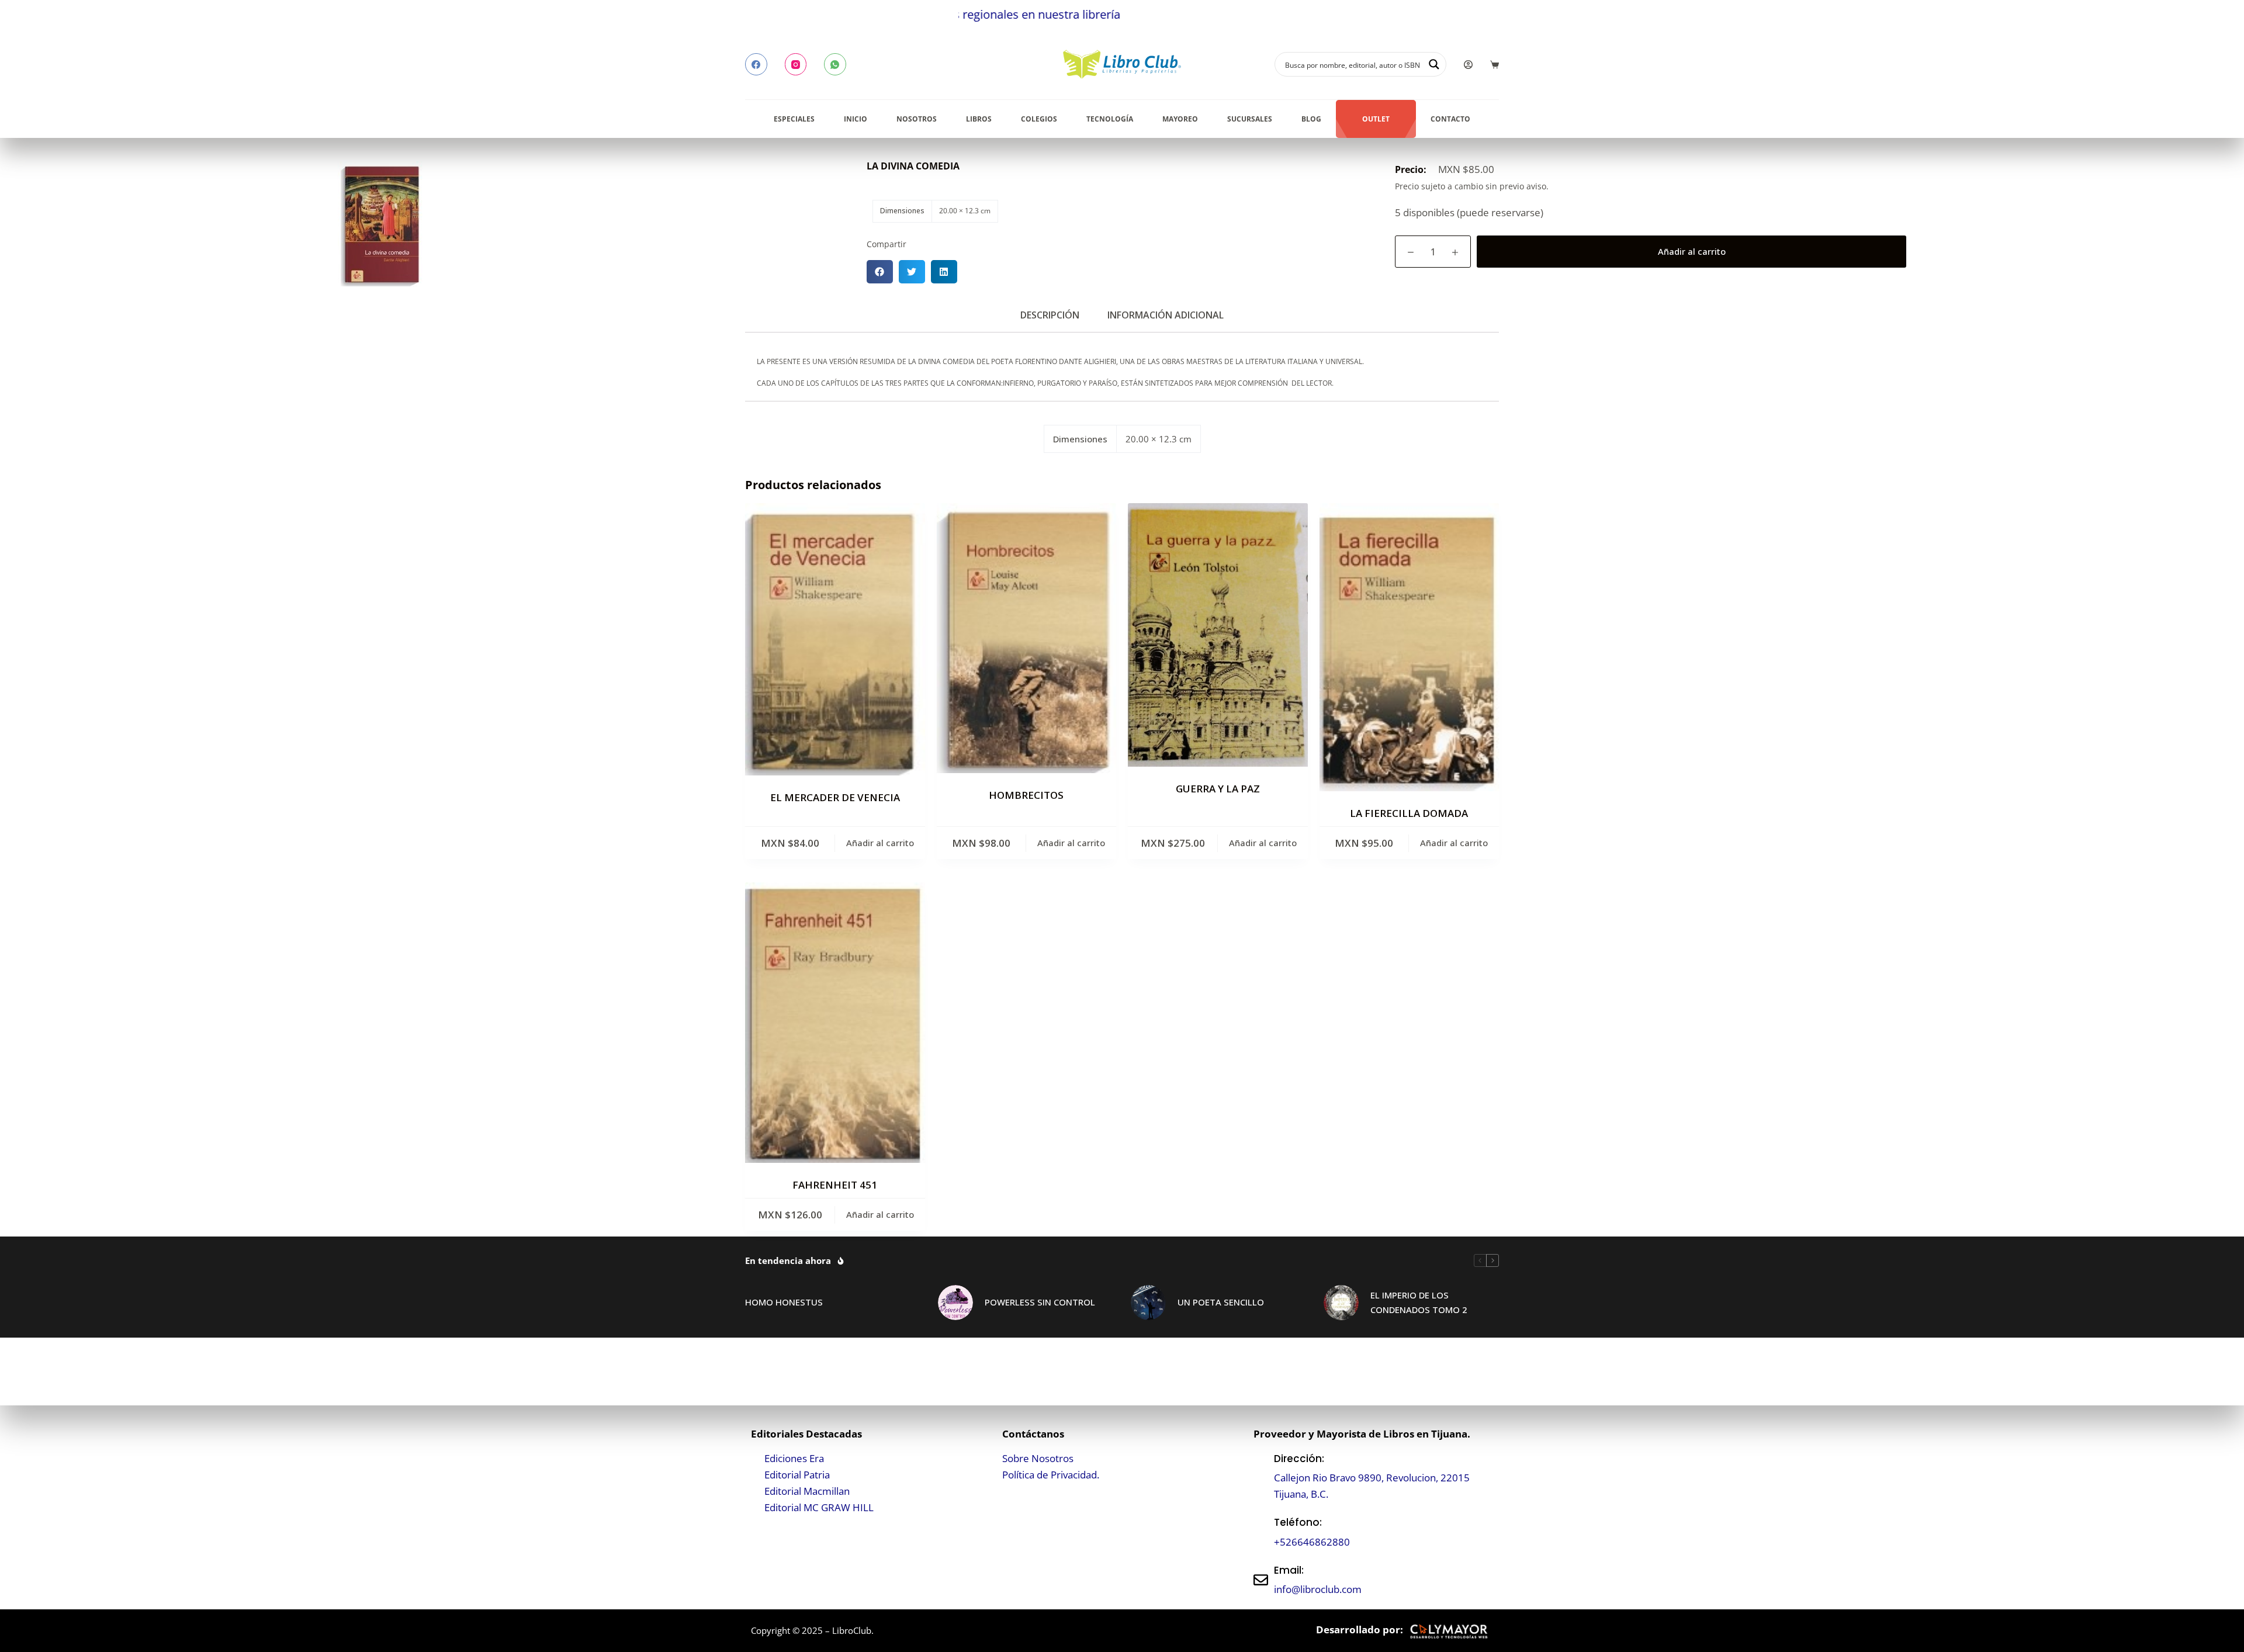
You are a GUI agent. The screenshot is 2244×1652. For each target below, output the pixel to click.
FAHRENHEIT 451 (835, 1185)
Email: (1289, 1570)
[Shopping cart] (1495, 65)
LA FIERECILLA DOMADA (1409, 813)
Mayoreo (1180, 119)
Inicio (856, 119)
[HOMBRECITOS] (1027, 638)
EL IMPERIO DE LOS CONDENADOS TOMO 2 (1419, 1302)
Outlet (1376, 119)
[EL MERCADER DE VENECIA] (835, 639)
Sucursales (1250, 119)
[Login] (1468, 65)
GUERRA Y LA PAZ (1218, 789)
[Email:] (1261, 1580)
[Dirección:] (1261, 1476)
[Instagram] (796, 64)
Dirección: (1299, 1459)
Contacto (1450, 119)
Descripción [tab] (1050, 315)
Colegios (1039, 119)
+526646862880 (1312, 1542)
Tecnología (1110, 119)
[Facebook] (756, 64)
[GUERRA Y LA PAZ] (1218, 635)
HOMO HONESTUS (784, 1302)
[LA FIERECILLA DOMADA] (1410, 647)
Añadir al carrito (1692, 251)
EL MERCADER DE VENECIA (835, 797)
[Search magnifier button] (1434, 64)
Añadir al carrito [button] (880, 843)
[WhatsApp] (835, 64)
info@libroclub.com (1318, 1589)
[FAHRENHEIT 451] (835, 1022)
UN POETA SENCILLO (1221, 1302)
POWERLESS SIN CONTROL (1040, 1302)
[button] (880, 272)
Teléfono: (1298, 1522)
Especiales (794, 119)
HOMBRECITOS (1026, 795)
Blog (1311, 119)
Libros (979, 119)
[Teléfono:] (1261, 1532)
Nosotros (917, 119)
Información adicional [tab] (1166, 315)
